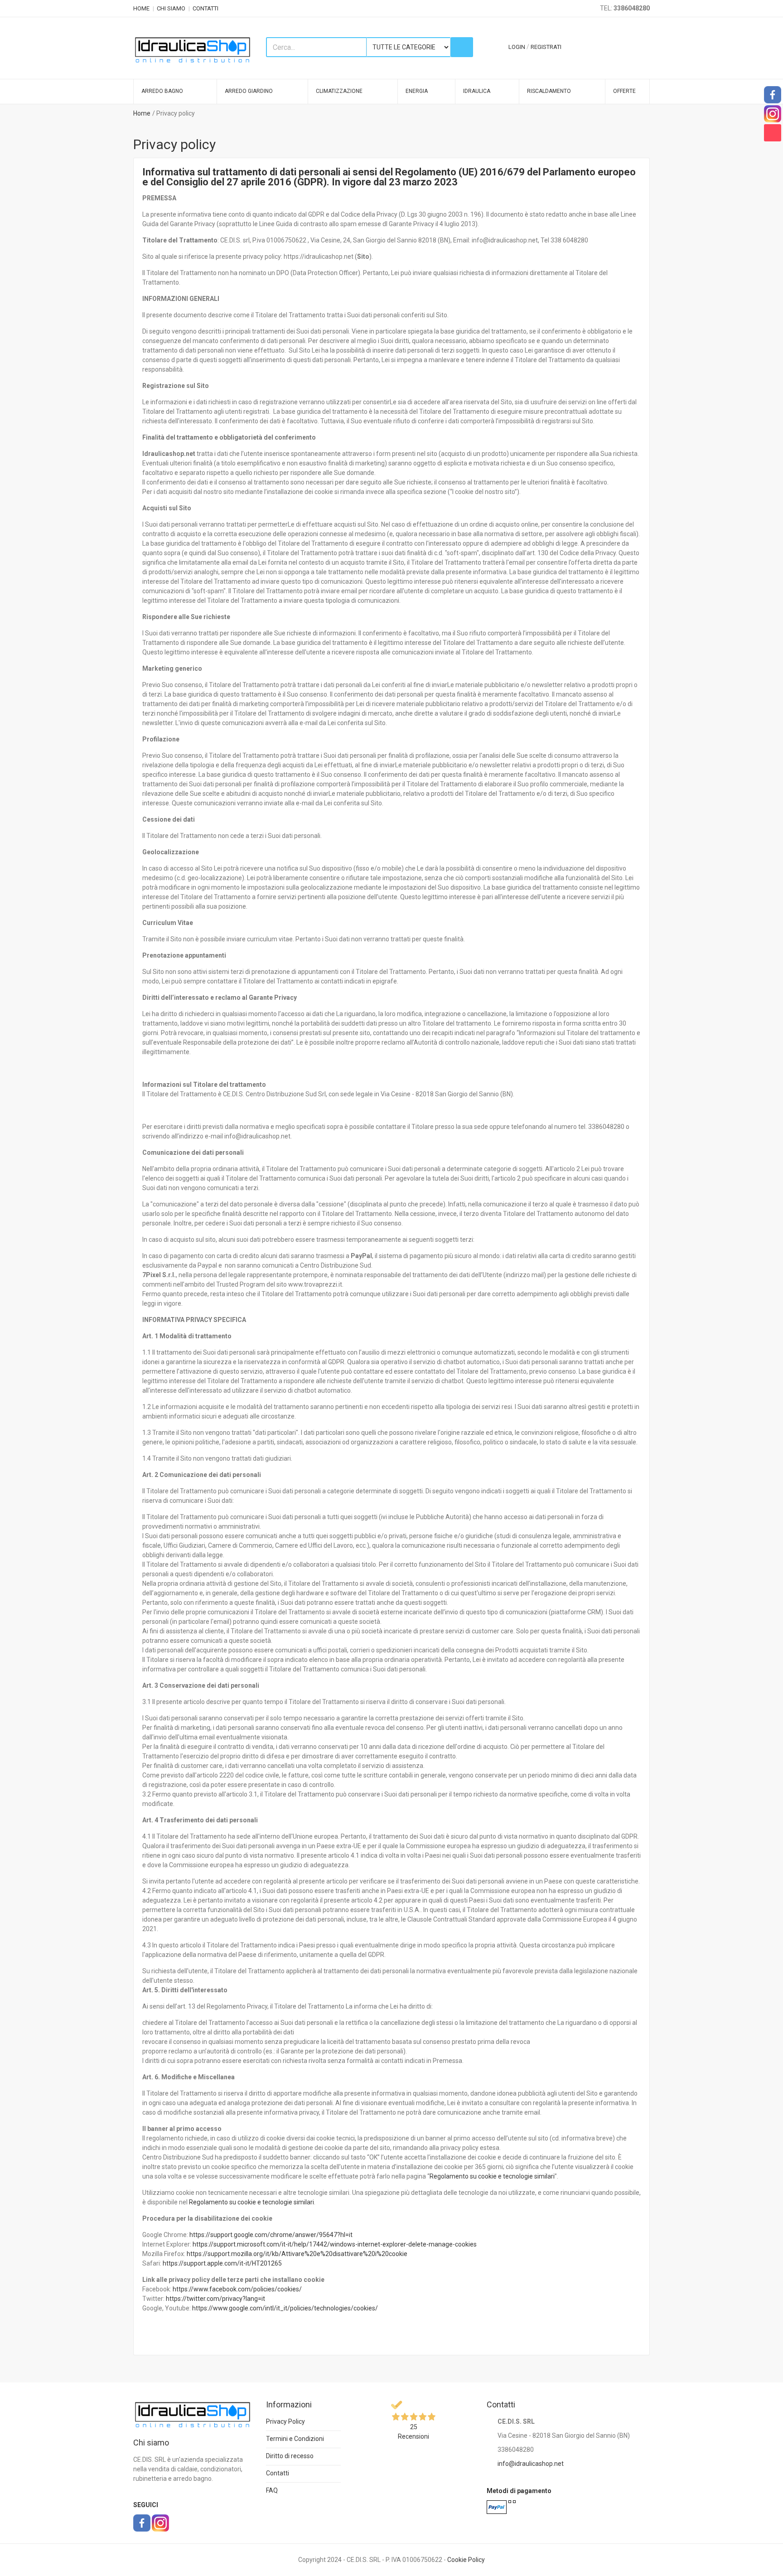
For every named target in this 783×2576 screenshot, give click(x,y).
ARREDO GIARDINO (249, 91)
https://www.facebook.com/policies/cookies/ (237, 2289)
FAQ (272, 2490)
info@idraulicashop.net (531, 2464)
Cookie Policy (466, 2560)
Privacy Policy (285, 2421)
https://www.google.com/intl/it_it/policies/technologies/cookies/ (285, 2308)
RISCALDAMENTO (549, 91)
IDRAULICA (477, 91)
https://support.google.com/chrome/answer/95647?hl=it (271, 2235)
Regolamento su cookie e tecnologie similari (492, 2176)
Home (142, 113)
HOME (141, 8)
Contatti (278, 2473)
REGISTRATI (546, 47)
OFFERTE (624, 91)
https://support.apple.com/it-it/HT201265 (222, 2263)
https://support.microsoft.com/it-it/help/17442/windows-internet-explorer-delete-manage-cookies (335, 2244)
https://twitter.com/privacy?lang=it (215, 2299)
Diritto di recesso (290, 2456)
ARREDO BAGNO (162, 91)
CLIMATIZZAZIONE (339, 91)
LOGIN (517, 47)
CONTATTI (205, 8)
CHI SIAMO (171, 8)
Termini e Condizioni (295, 2439)
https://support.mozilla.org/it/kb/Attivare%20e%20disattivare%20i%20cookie (297, 2254)
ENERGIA (417, 91)
